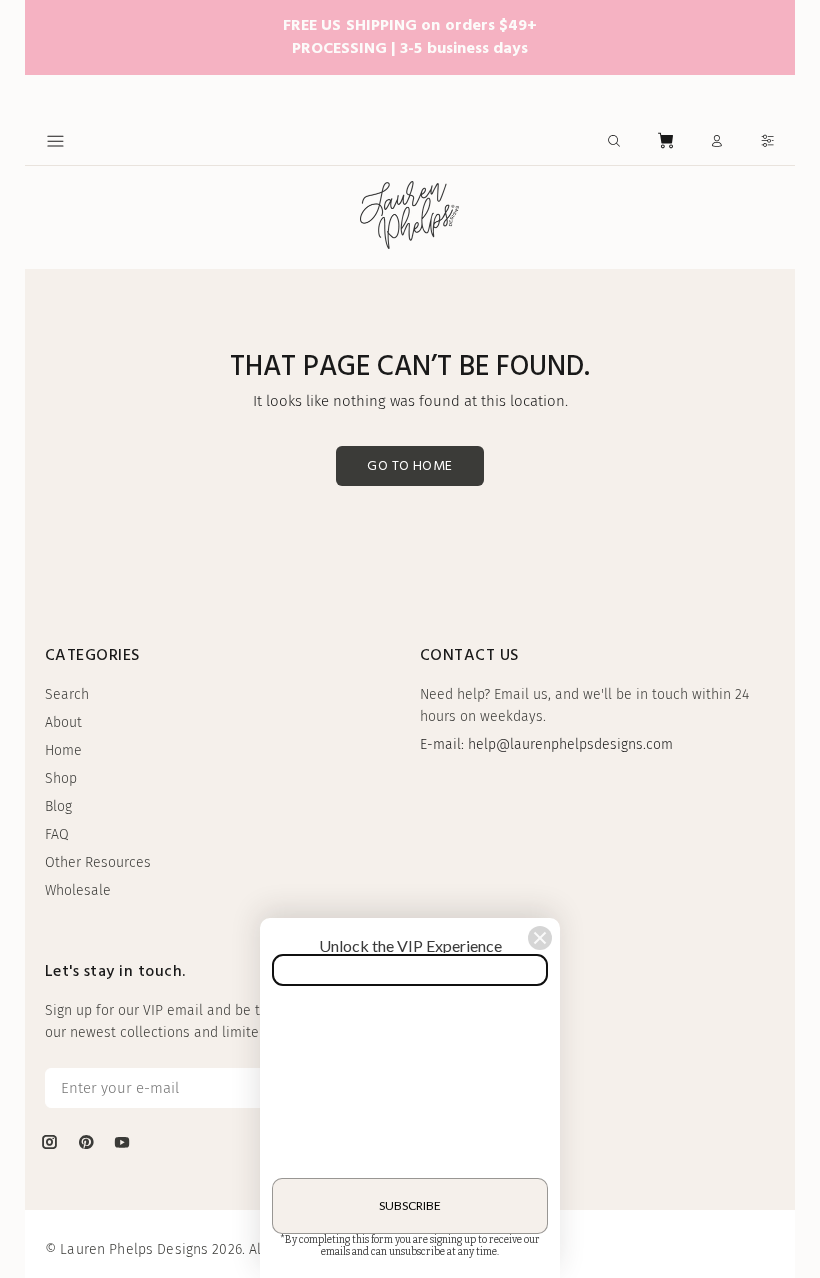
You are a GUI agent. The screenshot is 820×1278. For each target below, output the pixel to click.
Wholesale (78, 890)
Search (67, 694)
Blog (58, 806)
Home (63, 750)
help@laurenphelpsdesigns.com (570, 744)
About (63, 722)
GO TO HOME (409, 466)
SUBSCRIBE (410, 1205)
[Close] (540, 938)
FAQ (57, 834)
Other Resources (98, 862)
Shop (61, 778)
